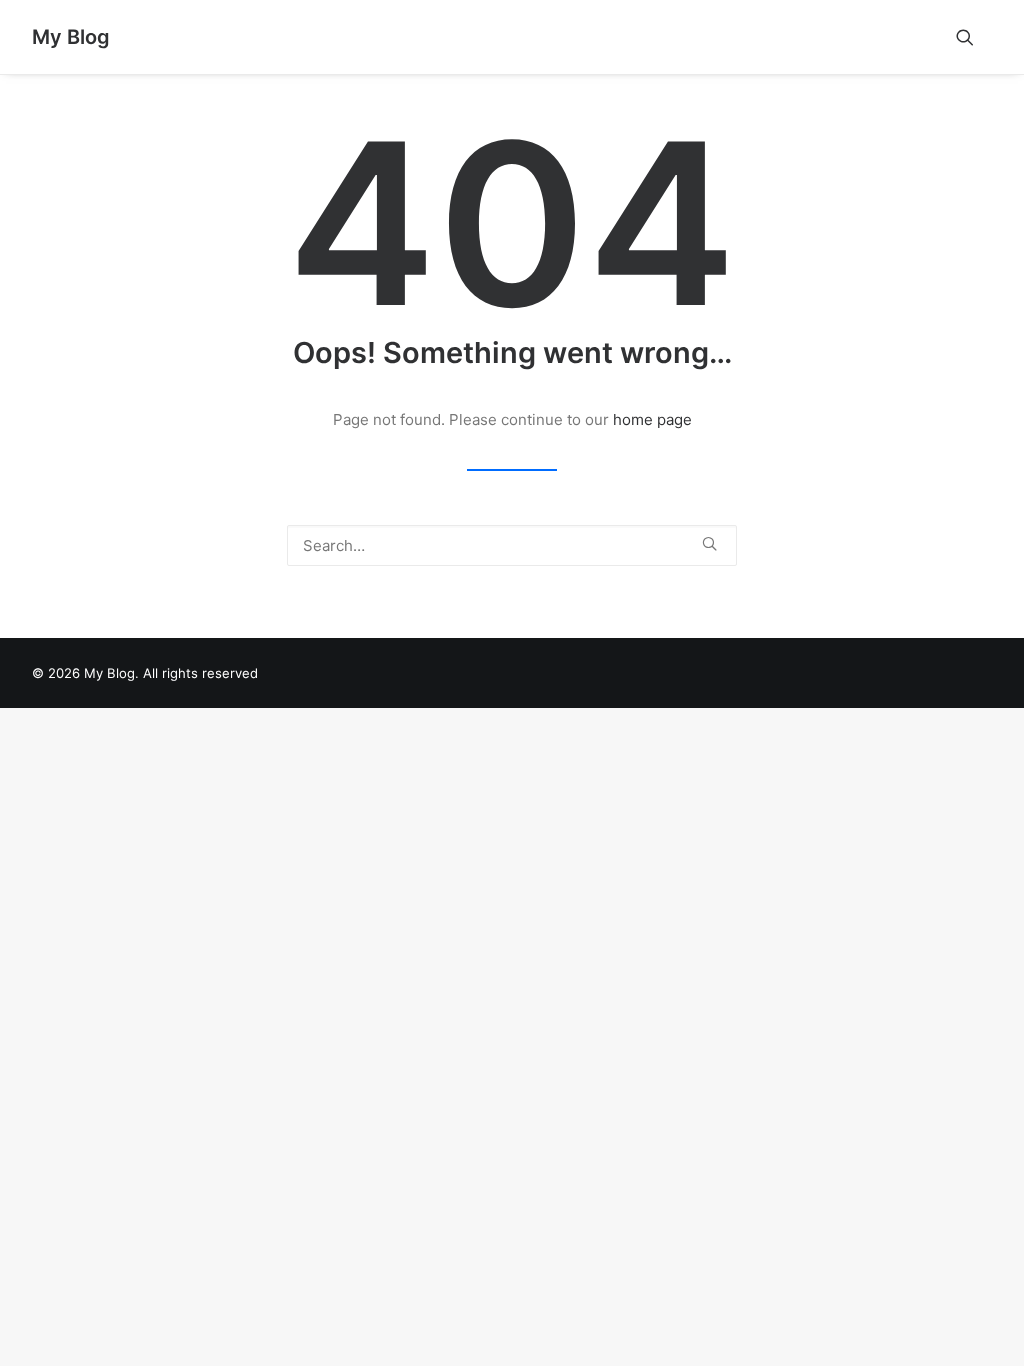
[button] (974, 37)
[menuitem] (974, 37)
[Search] (512, 545)
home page (652, 419)
